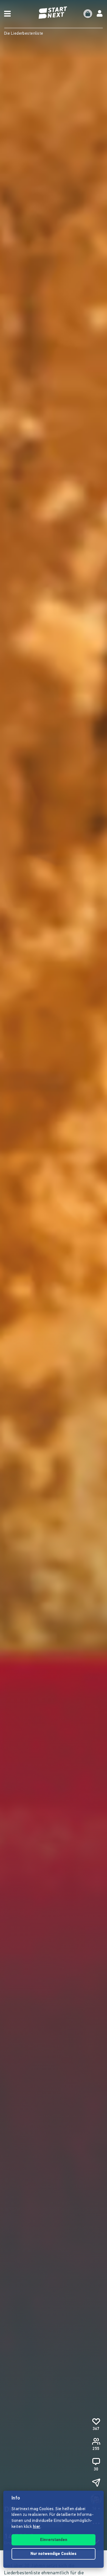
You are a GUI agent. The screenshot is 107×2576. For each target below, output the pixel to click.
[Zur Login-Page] (100, 14)
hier (37, 2527)
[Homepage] (54, 13)
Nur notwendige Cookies (54, 2554)
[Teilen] (96, 2483)
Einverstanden (54, 2540)
